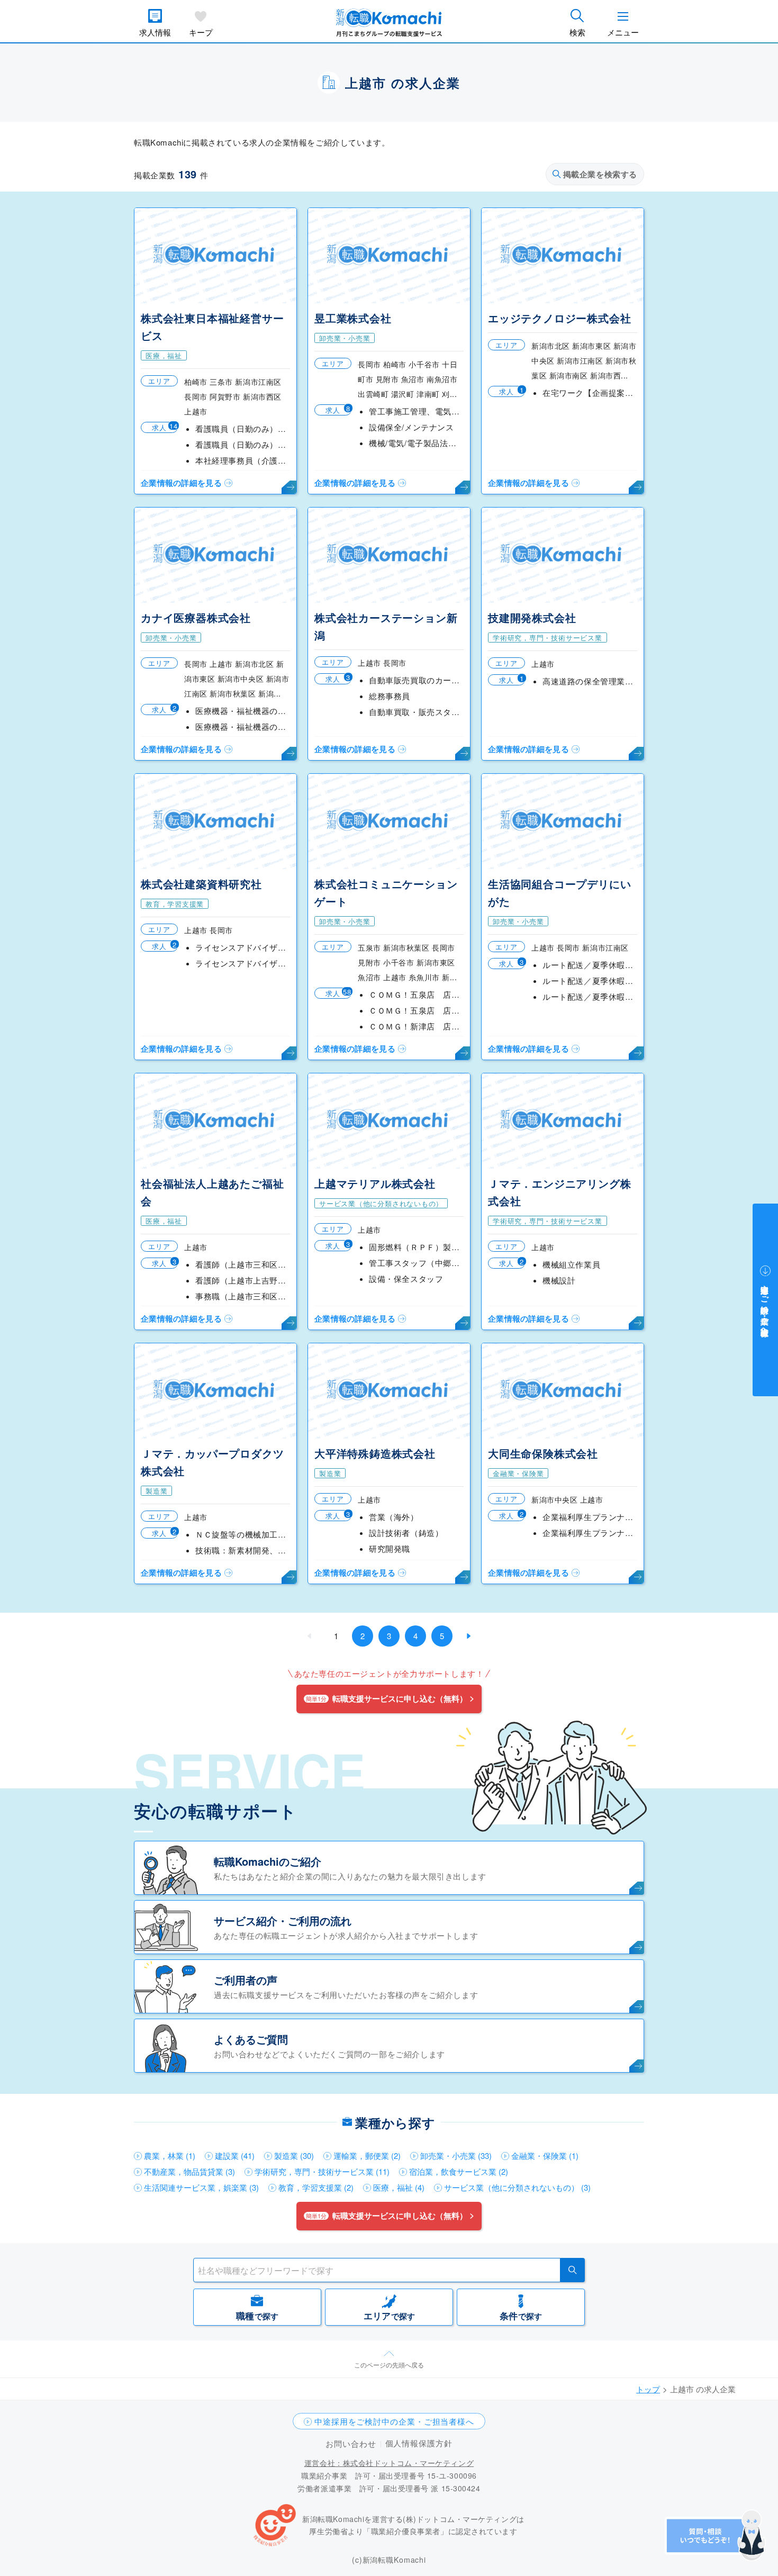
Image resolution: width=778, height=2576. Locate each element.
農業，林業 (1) (170, 2155)
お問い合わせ (351, 2443)
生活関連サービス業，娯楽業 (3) (201, 2187)
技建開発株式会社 (532, 617)
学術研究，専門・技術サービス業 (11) (322, 2171)
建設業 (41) (235, 2155)
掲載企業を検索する (600, 174)
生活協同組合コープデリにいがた (559, 892)
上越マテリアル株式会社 (375, 1183)
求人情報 (155, 32)
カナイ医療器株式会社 (196, 617)
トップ (648, 2389)
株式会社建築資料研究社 (201, 884)
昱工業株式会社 (353, 318)
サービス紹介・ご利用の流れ (283, 1920)
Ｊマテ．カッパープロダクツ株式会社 (212, 1462)
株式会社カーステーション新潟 (386, 626)
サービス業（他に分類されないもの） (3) (517, 2187)
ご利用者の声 (246, 1980)
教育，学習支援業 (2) (316, 2187)
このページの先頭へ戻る (389, 2365)
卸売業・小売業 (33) (456, 2155)
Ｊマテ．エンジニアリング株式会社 (559, 1192)
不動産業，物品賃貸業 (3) (189, 2171)
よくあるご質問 (251, 2039)
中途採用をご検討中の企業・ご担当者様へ (394, 2421)
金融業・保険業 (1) (545, 2155)
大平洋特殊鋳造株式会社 (375, 1453)
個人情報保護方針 (419, 2443)
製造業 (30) (294, 2155)
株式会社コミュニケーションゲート (386, 892)
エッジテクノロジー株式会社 (559, 318)
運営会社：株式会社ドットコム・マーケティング (389, 2463)
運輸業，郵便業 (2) (367, 2155)
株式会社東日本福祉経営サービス (212, 327)
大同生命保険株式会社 (543, 1453)
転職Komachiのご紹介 (268, 1861)
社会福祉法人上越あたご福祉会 (212, 1192)
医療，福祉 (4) (399, 2187)
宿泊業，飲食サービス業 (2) (459, 2171)
